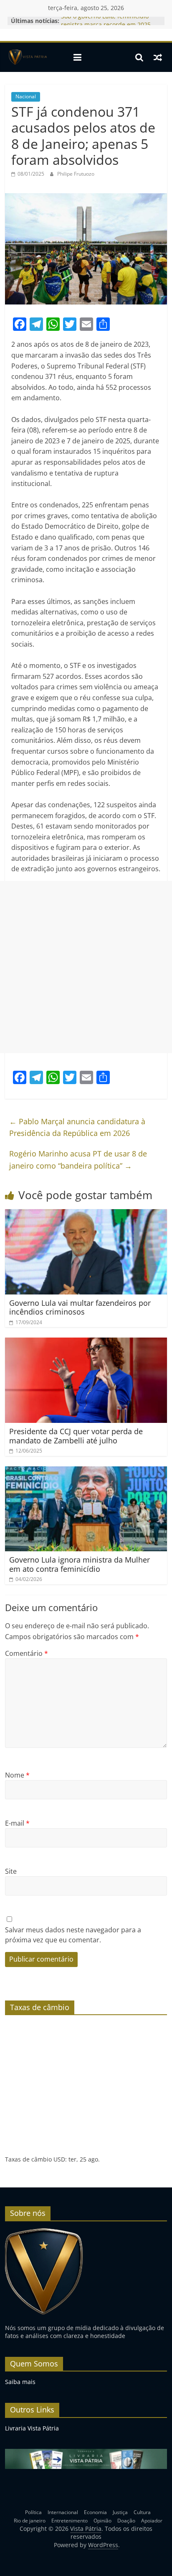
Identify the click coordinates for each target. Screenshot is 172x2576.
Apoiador (152, 2521)
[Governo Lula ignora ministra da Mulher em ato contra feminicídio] (86, 1471)
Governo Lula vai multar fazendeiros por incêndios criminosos (80, 1307)
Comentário (27, 1653)
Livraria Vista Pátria (32, 2428)
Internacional (63, 2512)
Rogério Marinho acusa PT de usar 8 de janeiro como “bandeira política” (78, 1160)
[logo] (44, 2232)
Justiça (120, 2512)
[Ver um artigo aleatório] (158, 57)
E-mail (17, 1823)
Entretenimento (70, 2521)
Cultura (142, 2512)
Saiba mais (20, 2382)
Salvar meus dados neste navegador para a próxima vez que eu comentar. (73, 1935)
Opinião (102, 2521)
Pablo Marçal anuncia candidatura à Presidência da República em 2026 (77, 1127)
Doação (126, 2521)
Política (33, 2512)
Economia (95, 2512)
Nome (17, 1775)
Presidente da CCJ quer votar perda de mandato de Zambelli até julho (76, 1436)
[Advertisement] (86, 967)
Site (11, 1871)
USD (59, 2159)
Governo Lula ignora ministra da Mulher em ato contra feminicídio (80, 1564)
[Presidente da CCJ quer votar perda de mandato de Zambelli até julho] (86, 1343)
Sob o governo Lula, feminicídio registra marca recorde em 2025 (106, 25)
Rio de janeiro (30, 2521)
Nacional (26, 96)
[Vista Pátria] (27, 57)
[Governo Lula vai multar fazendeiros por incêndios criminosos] (86, 1214)
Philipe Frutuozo (76, 174)
